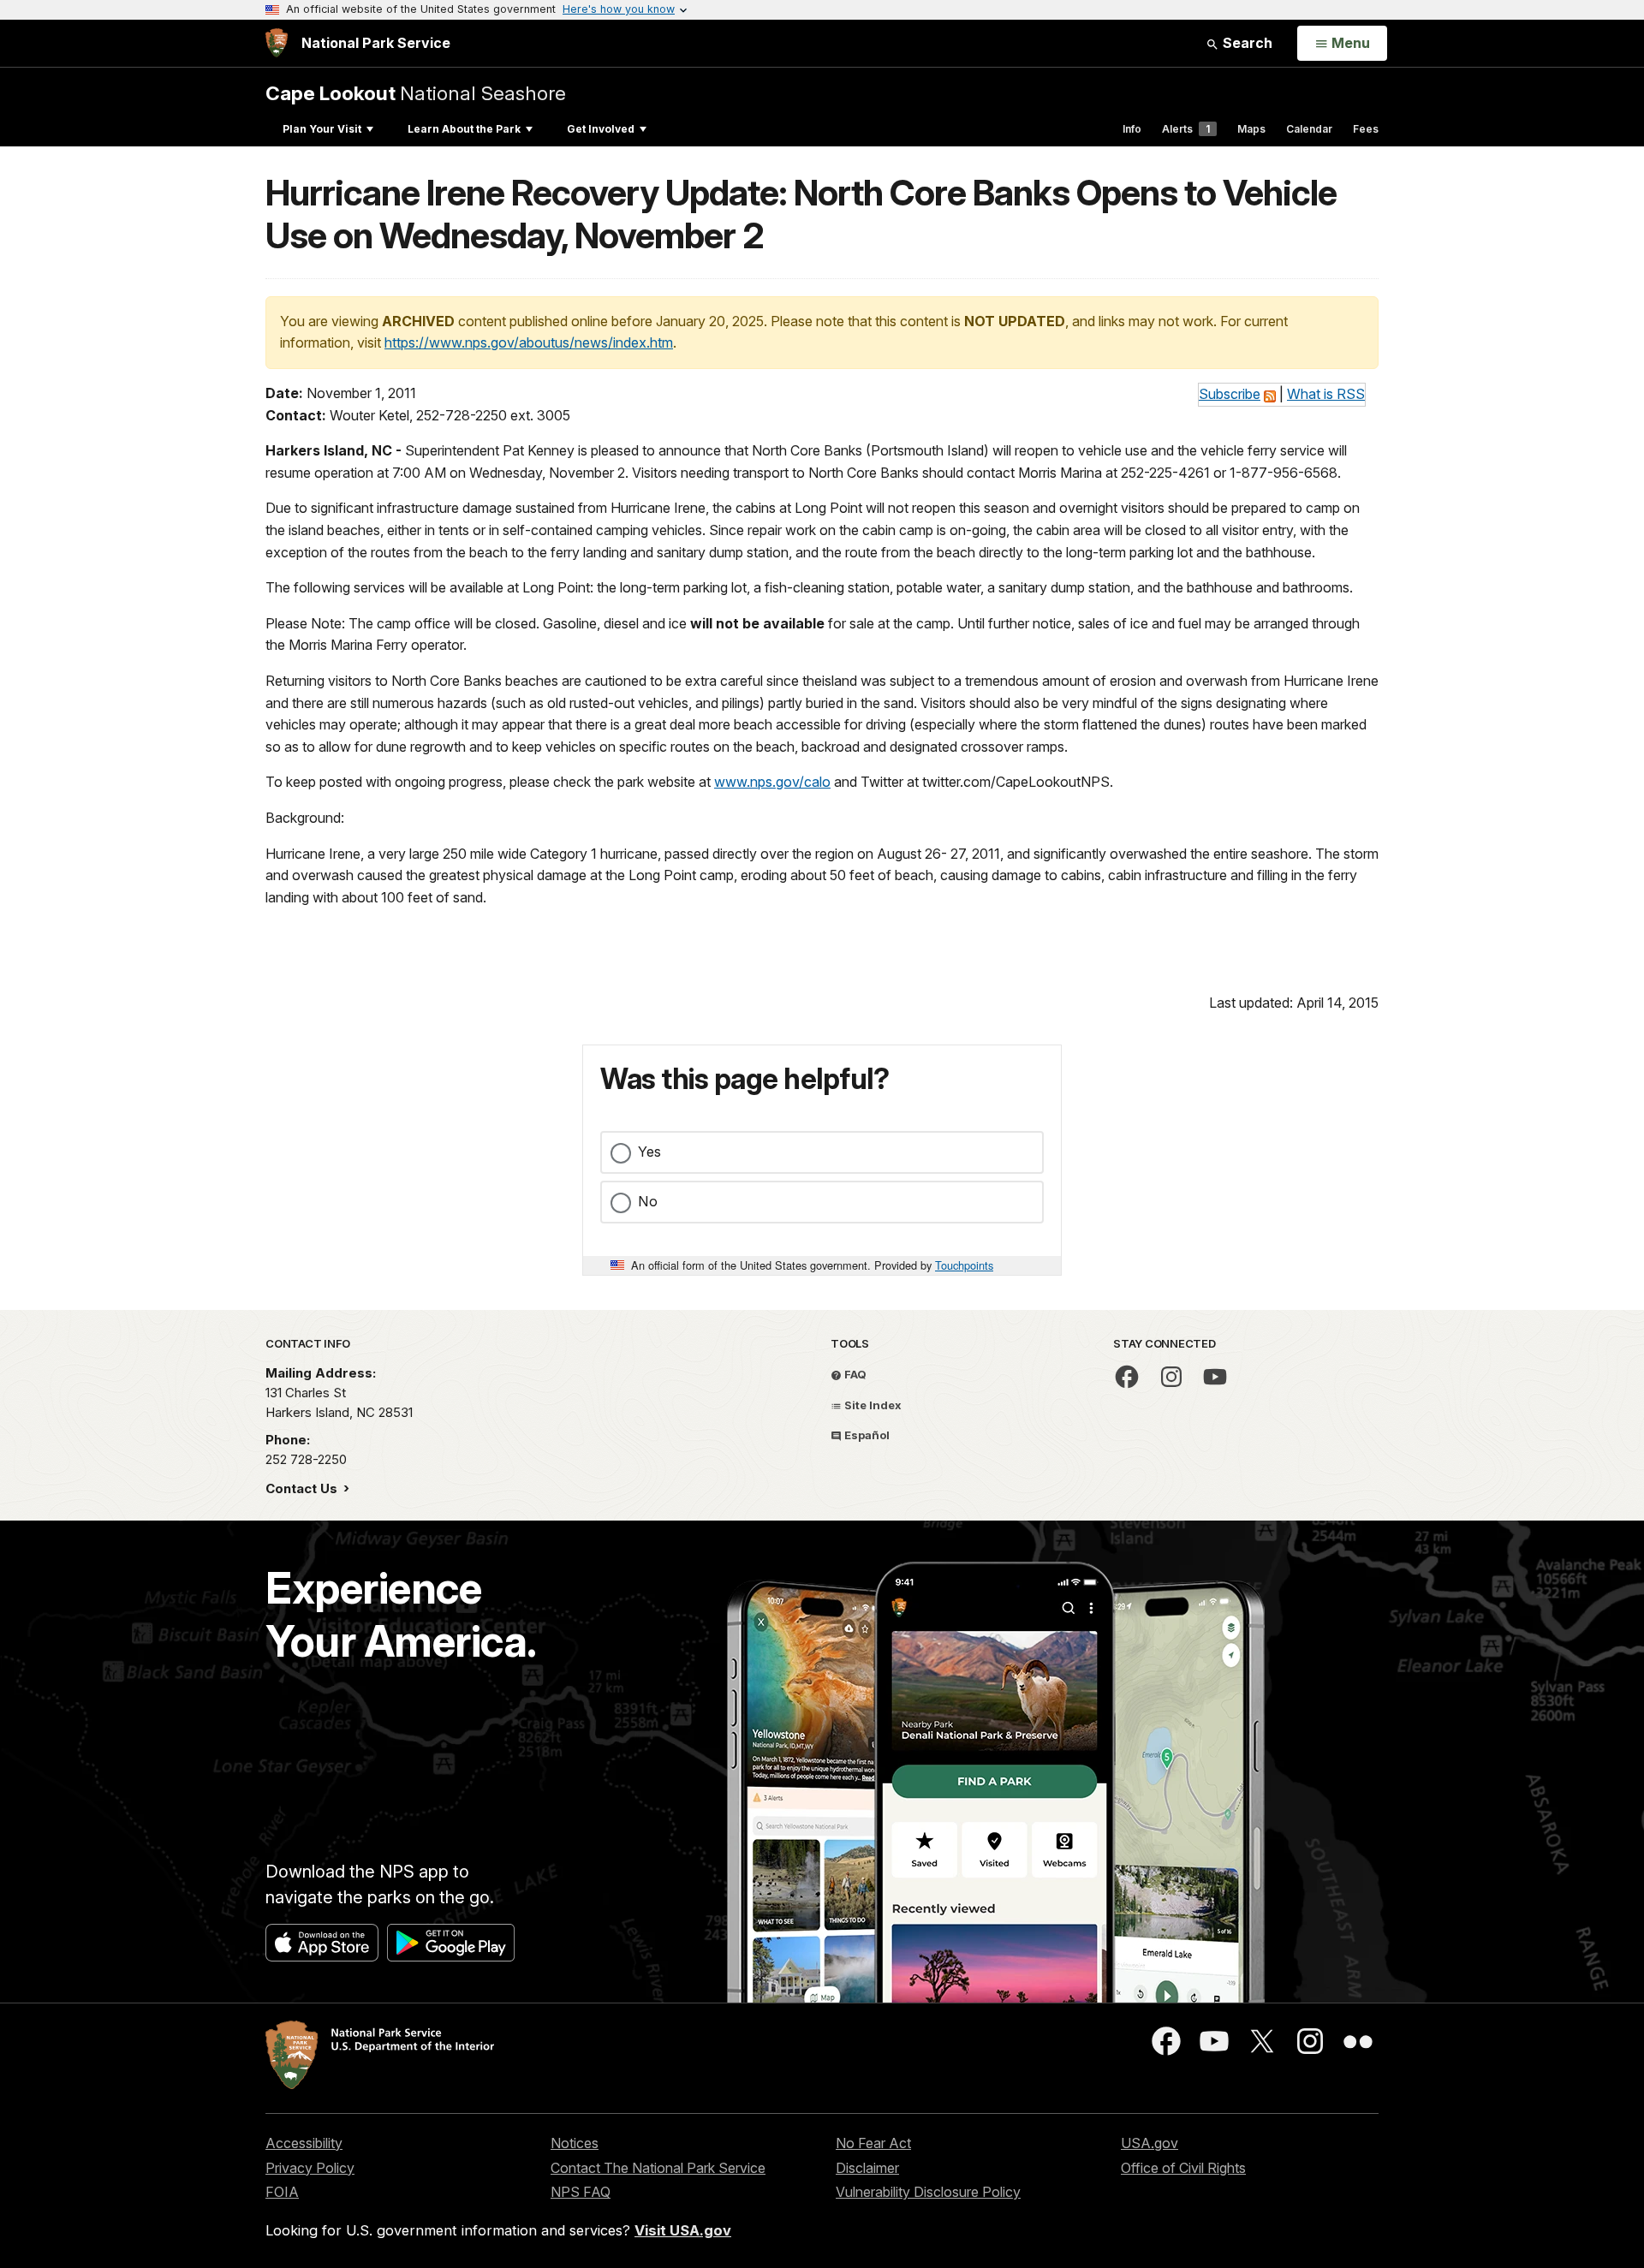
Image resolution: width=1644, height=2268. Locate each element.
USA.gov (1150, 2143)
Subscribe (1230, 394)
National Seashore (416, 93)
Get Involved (601, 129)
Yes (649, 1152)
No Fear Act (873, 2143)
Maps (1251, 129)
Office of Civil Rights (1183, 2168)
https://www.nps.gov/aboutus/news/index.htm (529, 342)
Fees (1366, 129)
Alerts (1186, 129)
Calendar (1309, 129)
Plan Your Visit (322, 129)
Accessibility (304, 2143)
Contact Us (303, 1488)
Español (866, 1435)
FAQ (854, 1374)
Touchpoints (964, 1265)
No (648, 1201)
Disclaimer (867, 2168)
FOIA (282, 2192)
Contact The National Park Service (658, 2168)
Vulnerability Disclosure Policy (928, 2192)
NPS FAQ (581, 2192)
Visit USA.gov (683, 2230)
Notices (575, 2143)
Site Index (872, 1405)
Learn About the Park (464, 129)
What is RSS (1326, 394)
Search (1246, 43)
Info (1132, 129)
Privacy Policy (310, 2168)
